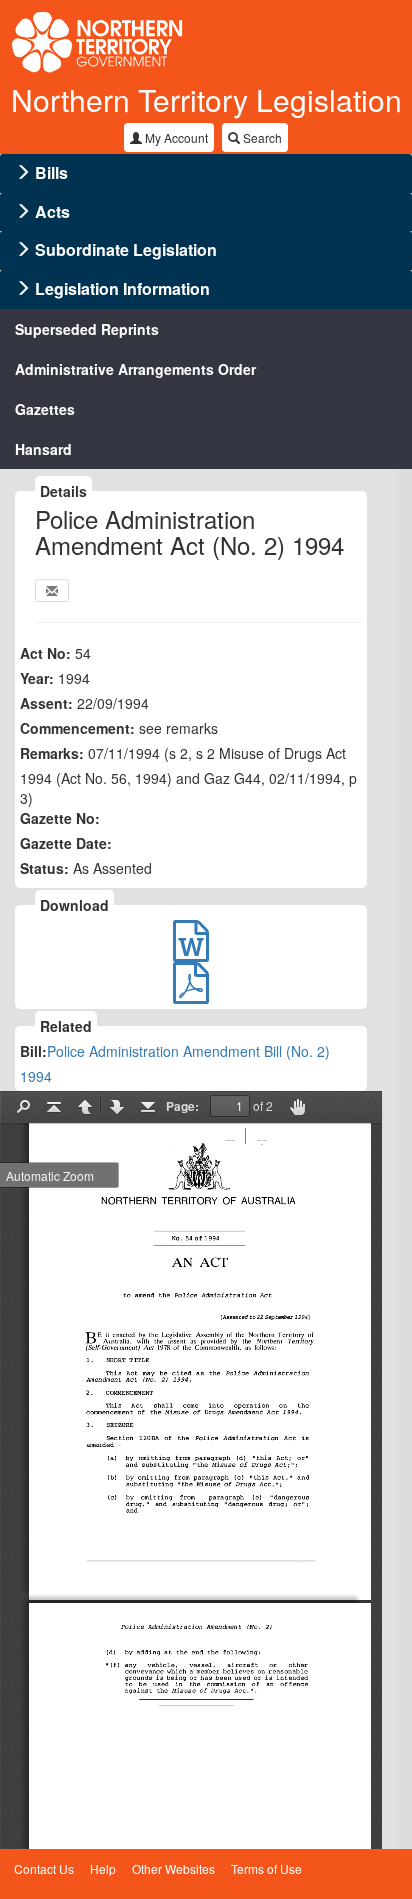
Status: (44, 868)
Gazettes (45, 409)
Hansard (43, 449)
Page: (182, 1106)
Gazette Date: (66, 843)
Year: (37, 678)
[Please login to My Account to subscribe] (52, 590)
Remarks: (52, 753)
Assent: (46, 703)
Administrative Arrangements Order (135, 369)
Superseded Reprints (87, 329)
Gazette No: (60, 818)
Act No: (45, 653)
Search (261, 137)
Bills (51, 172)
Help (103, 1868)
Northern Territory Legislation (206, 99)
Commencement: (77, 728)
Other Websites (173, 1868)
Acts (52, 211)
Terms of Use (266, 1868)
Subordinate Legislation (126, 249)
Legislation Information (122, 288)
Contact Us (44, 1868)
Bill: (33, 1051)
